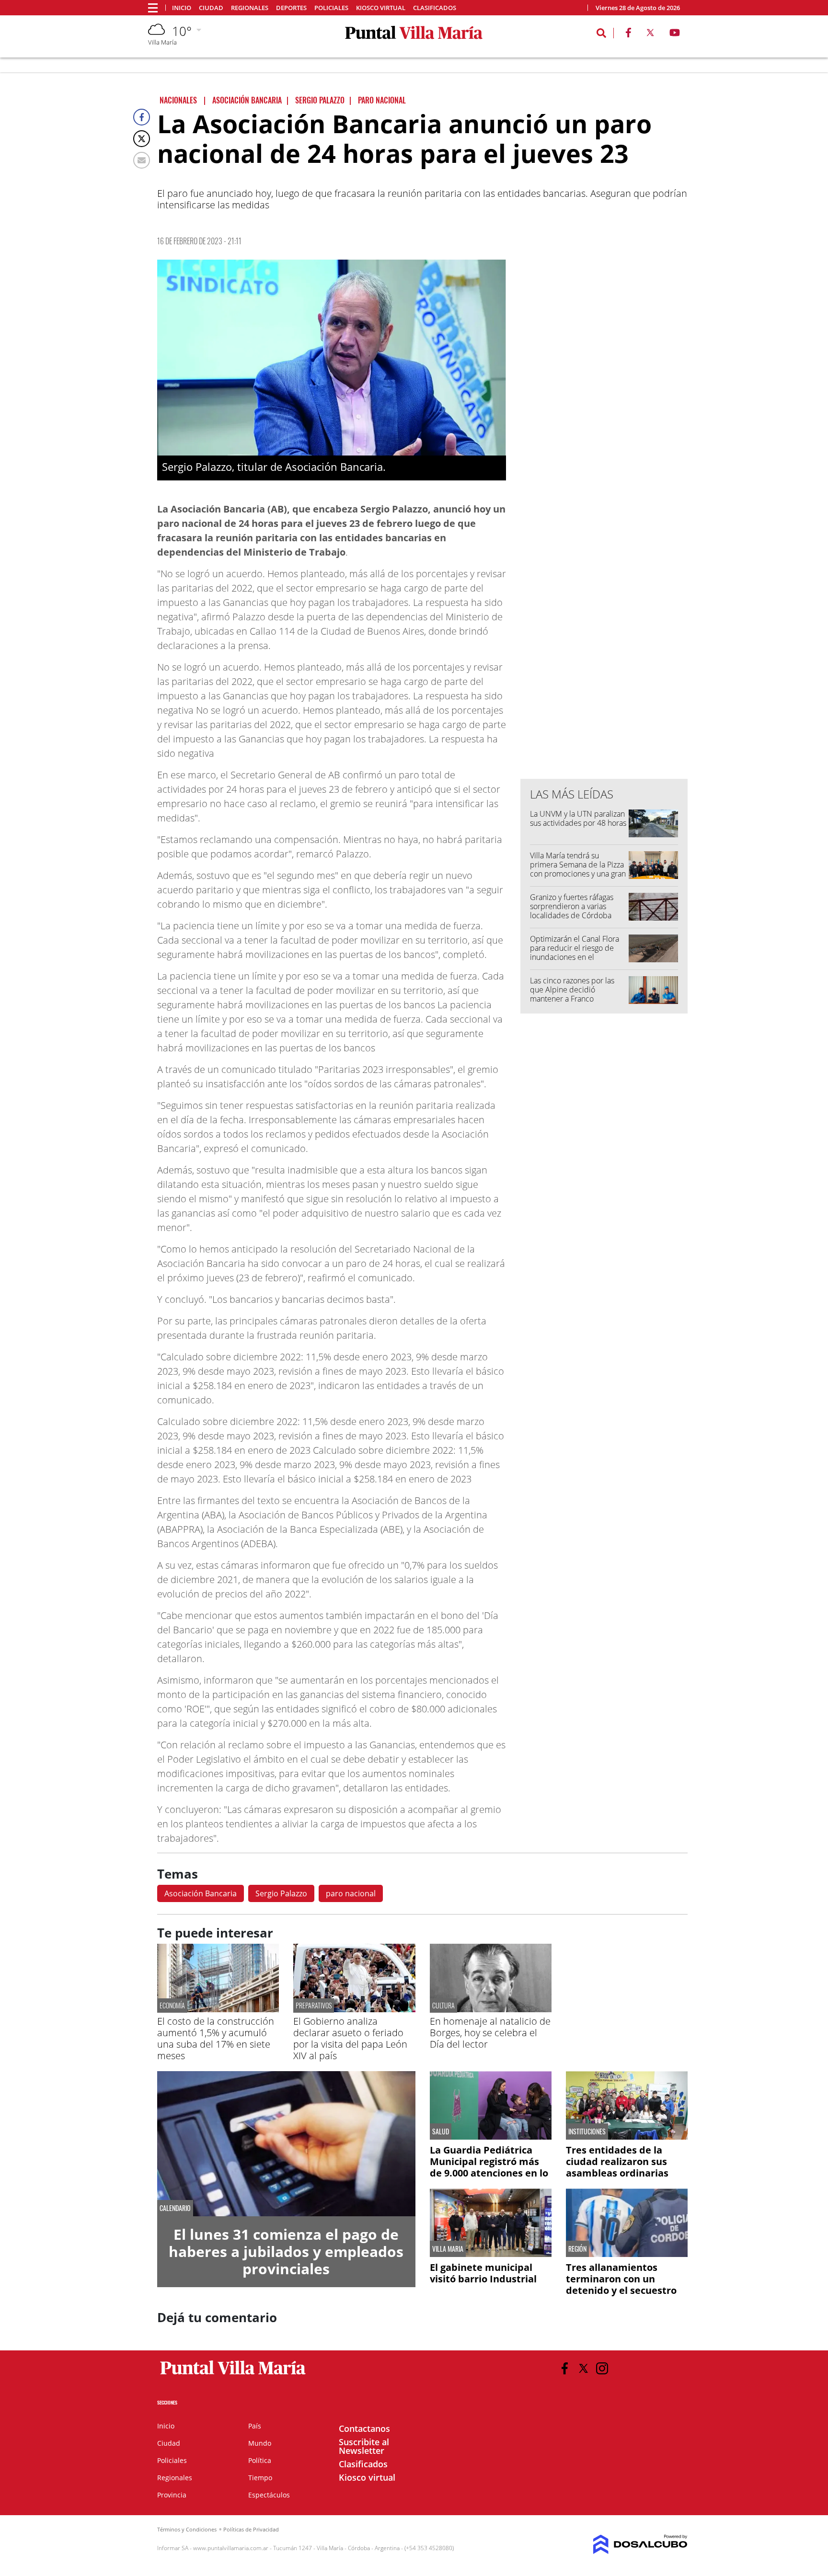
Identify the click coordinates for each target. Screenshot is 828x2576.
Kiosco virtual (381, 8)
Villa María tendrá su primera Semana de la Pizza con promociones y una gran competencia (578, 869)
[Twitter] (142, 139)
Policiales (331, 8)
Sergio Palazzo (281, 1893)
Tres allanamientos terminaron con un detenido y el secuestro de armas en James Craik (625, 2285)
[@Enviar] (142, 160)
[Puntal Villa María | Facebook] (628, 34)
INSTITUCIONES (587, 2131)
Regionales (250, 8)
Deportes (291, 8)
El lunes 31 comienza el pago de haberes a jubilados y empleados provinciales (286, 2251)
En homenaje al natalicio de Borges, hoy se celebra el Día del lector (490, 2033)
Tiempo (260, 2478)
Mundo (260, 2443)
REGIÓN (577, 2249)
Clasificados (435, 8)
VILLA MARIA (448, 2249)
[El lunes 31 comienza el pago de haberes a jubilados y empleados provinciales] (286, 2144)
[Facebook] (142, 117)
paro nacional (351, 1893)
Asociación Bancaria (201, 1893)
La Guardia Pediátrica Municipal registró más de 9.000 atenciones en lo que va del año (489, 2167)
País (255, 2426)
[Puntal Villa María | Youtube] (675, 34)
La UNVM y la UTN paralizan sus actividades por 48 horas (578, 818)
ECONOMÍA (172, 2005)
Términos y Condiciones (187, 2529)
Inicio (182, 8)
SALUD (441, 2131)
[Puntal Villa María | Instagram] (602, 2368)
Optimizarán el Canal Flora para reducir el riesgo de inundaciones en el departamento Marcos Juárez (575, 957)
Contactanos (364, 2428)
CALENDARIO (175, 2208)
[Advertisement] (604, 578)
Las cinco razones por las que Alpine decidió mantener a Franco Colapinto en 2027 (572, 994)
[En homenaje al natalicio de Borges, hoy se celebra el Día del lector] (491, 2009)
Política (260, 2460)
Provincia (172, 2495)
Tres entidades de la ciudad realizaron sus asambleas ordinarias (617, 2161)
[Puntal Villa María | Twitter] (650, 34)
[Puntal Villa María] (233, 2375)
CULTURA (443, 2005)
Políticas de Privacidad (251, 2529)
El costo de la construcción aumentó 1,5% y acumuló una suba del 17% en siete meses (216, 2038)
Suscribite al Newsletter (364, 2446)
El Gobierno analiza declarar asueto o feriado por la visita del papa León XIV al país (350, 2038)
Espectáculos (269, 2495)
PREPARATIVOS (314, 2005)
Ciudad (211, 8)
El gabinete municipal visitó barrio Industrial (483, 2273)
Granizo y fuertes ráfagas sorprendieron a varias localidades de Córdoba (572, 906)
